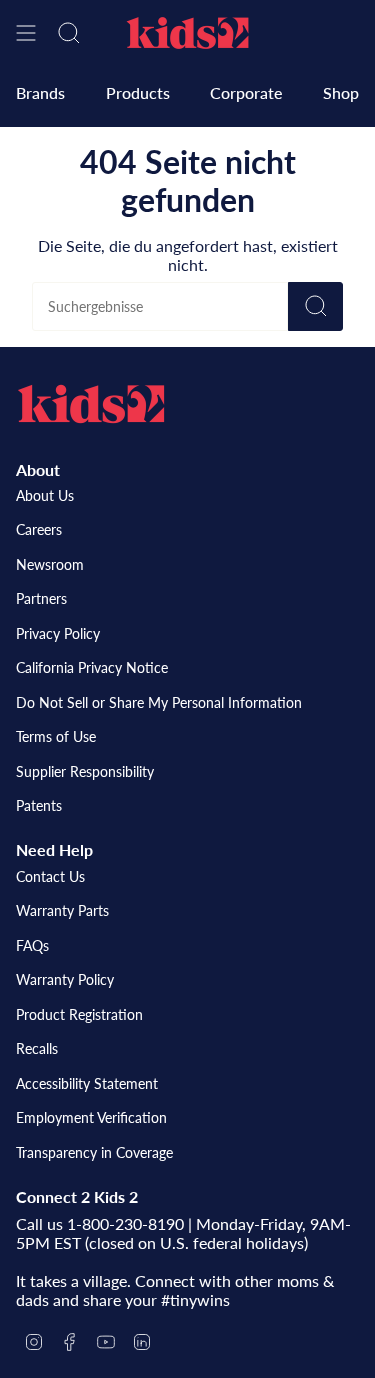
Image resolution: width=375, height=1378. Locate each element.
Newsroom (50, 564)
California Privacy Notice (92, 667)
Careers (39, 529)
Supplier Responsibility (85, 771)
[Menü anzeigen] (26, 33)
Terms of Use (56, 736)
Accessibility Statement (87, 1083)
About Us (45, 495)
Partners (41, 598)
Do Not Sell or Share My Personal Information (159, 702)
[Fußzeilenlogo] (91, 404)
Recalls (37, 1048)
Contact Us (50, 876)
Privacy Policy (58, 633)
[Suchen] (315, 306)
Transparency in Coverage (94, 1152)
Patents (39, 805)
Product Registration (79, 1014)
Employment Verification (91, 1117)
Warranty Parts (62, 910)
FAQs (32, 945)
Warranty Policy (65, 979)
